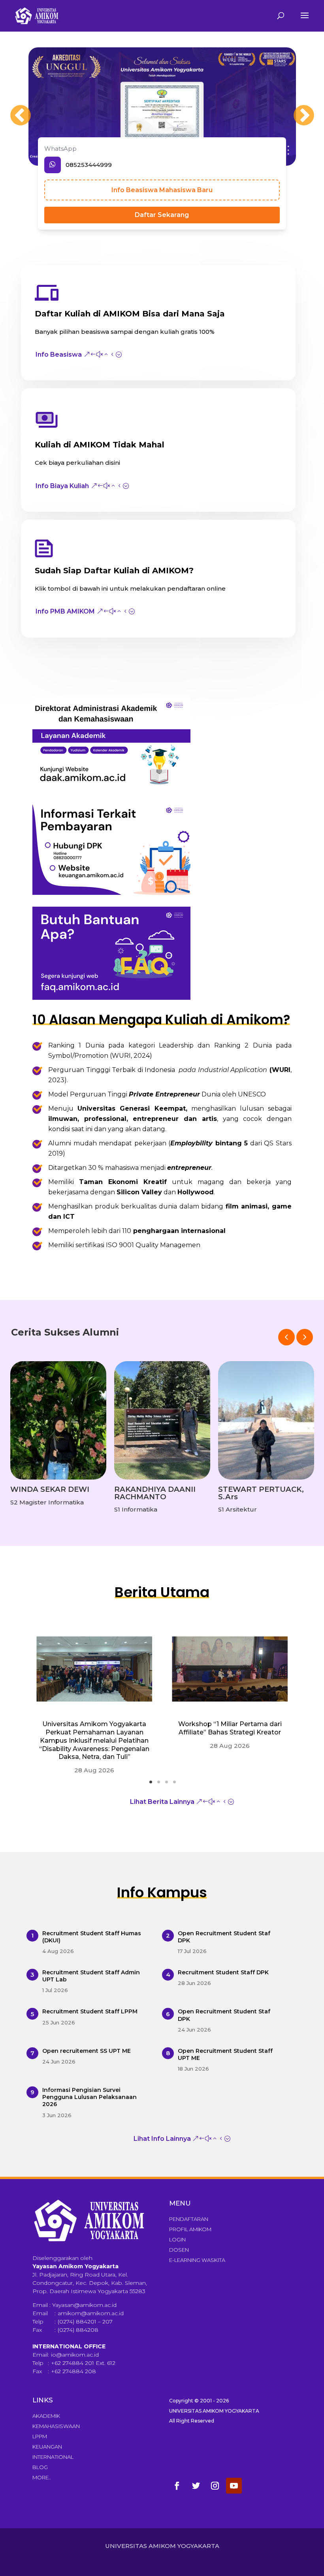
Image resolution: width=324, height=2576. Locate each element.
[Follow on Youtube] (234, 2486)
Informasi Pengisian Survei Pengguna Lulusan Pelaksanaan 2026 (89, 2097)
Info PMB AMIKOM (65, 611)
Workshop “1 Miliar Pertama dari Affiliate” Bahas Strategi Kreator (230, 1728)
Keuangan (47, 2447)
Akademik (46, 2416)
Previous (13, 108)
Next (296, 108)
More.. (42, 2477)
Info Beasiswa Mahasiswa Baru (162, 190)
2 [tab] (161, 1785)
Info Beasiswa (59, 355)
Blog (40, 2467)
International (53, 2457)
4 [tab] (177, 1785)
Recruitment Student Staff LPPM (90, 2011)
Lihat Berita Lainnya (162, 1802)
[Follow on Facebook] (177, 2486)
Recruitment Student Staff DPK (223, 1972)
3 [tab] (169, 1785)
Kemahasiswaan (56, 2426)
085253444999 (89, 165)
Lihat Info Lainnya (162, 2139)
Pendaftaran (189, 2219)
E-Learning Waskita (197, 2260)
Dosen (179, 2250)
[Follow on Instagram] (215, 2486)
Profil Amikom (190, 2229)
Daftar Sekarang (162, 215)
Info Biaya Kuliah (62, 486)
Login (177, 2239)
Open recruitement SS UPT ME (87, 2051)
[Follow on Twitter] (196, 2486)
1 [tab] (153, 1785)
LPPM (40, 2436)
